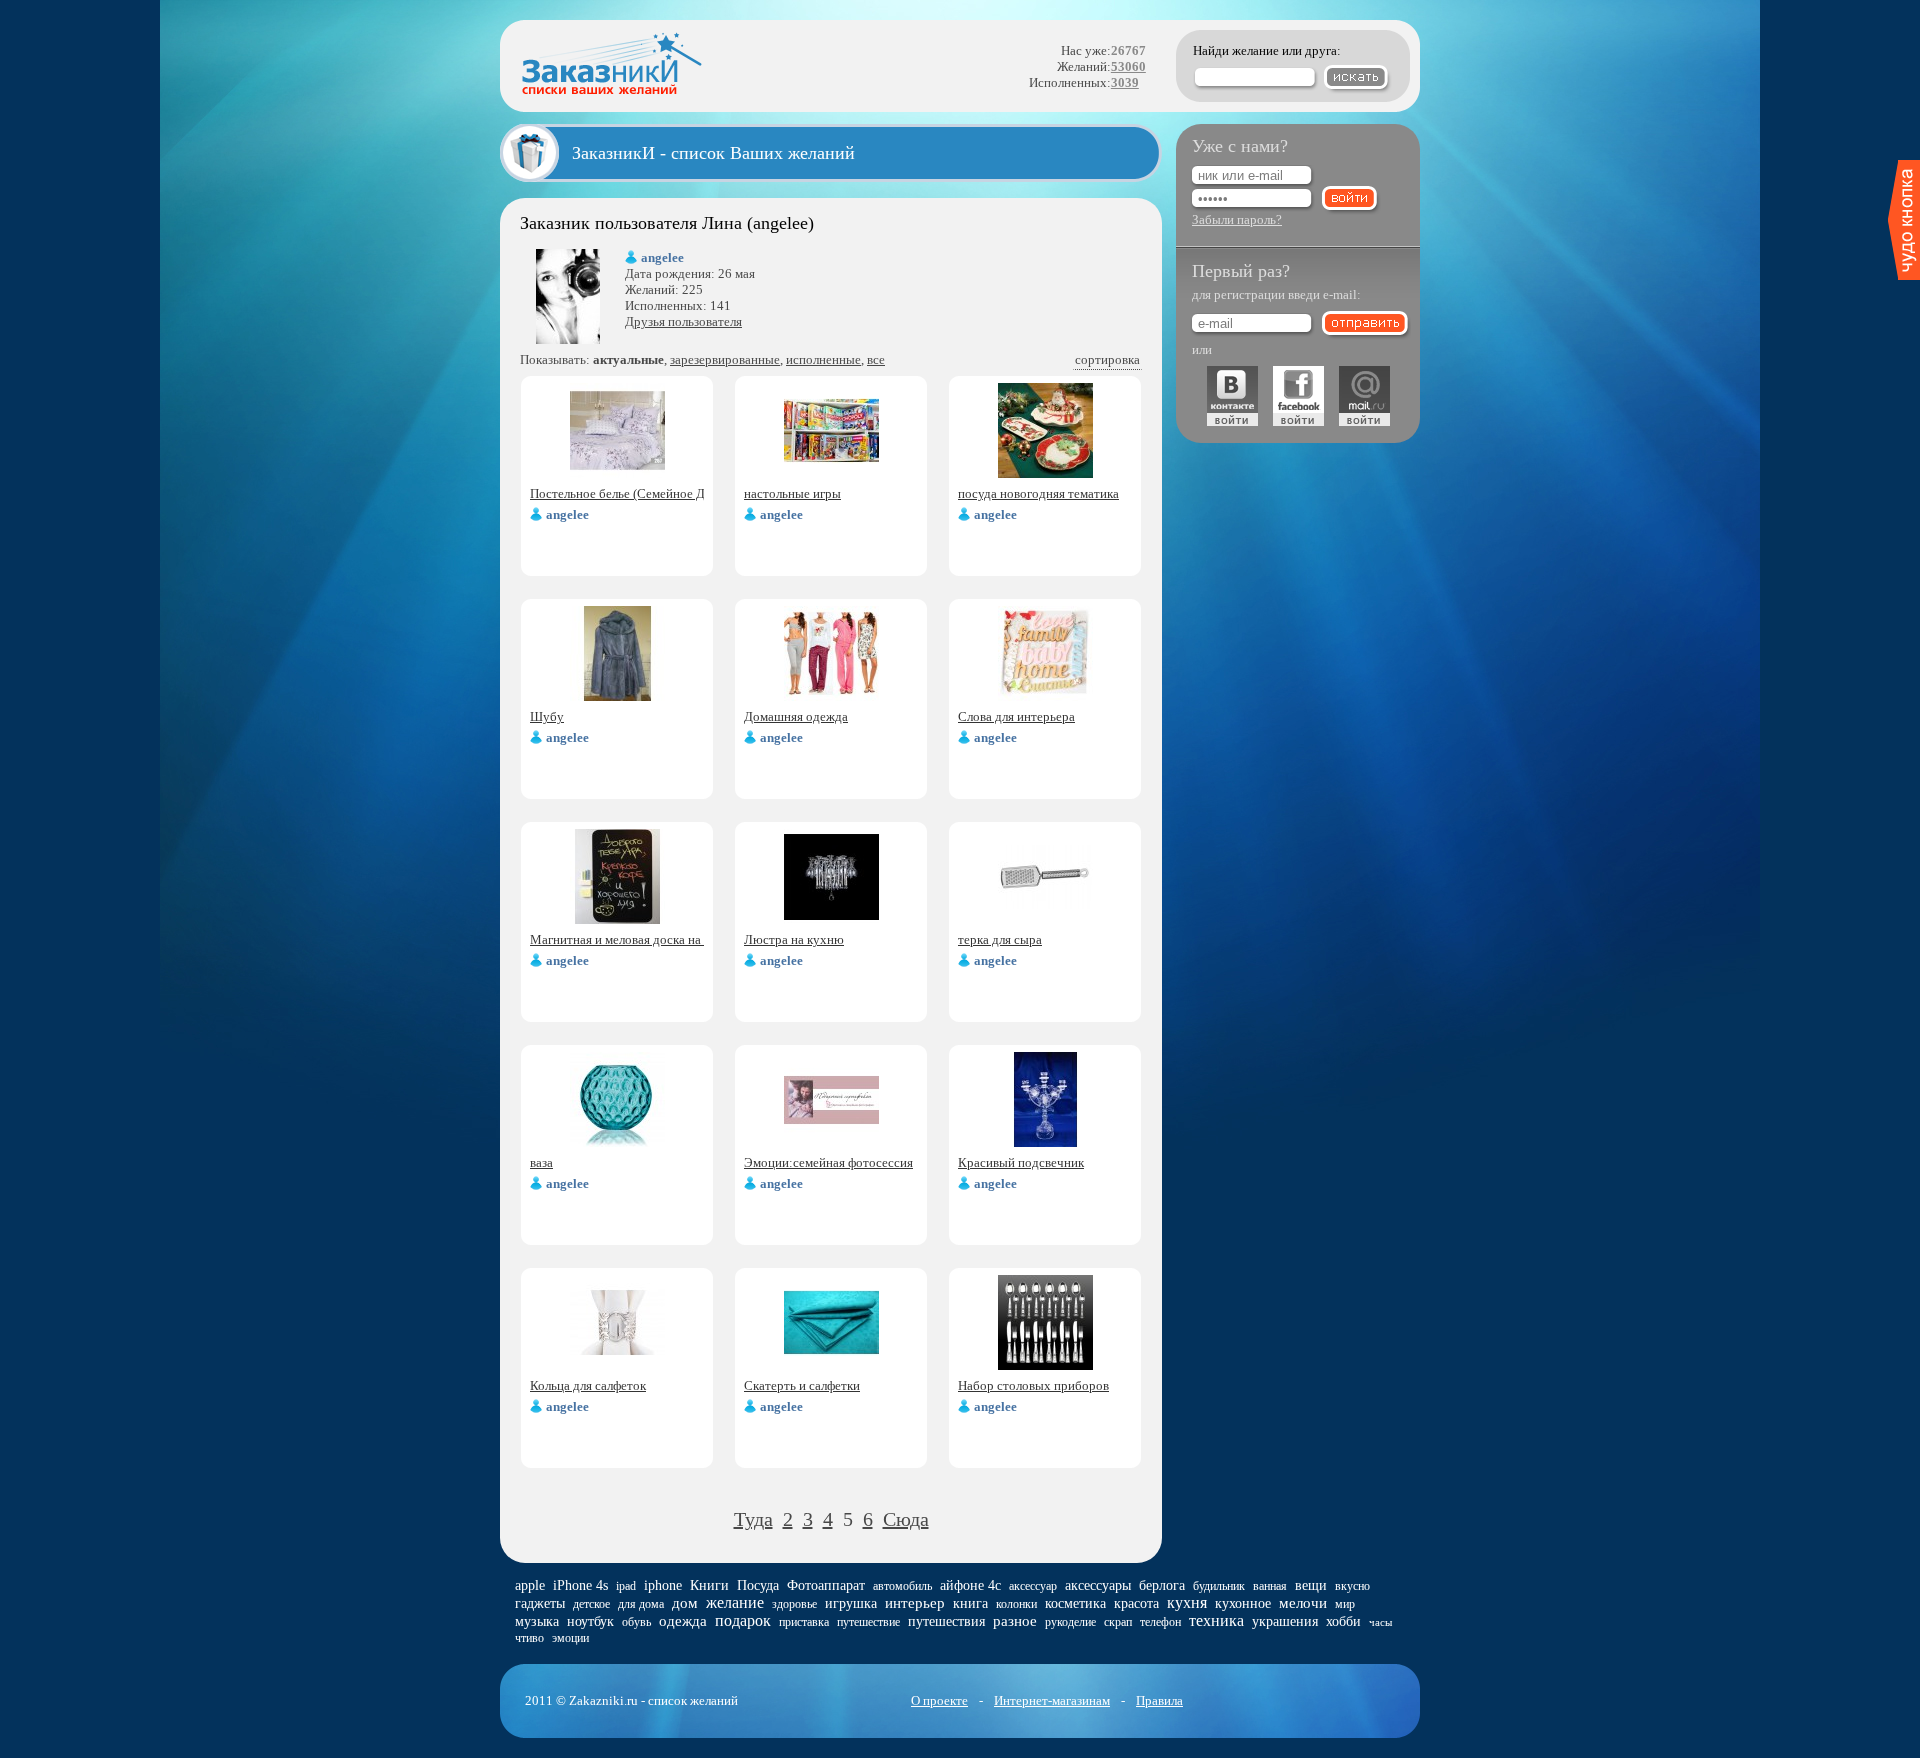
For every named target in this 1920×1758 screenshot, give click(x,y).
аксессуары (1098, 1585)
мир (1345, 1604)
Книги (709, 1585)
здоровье (794, 1604)
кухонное (1243, 1603)
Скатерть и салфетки (802, 1385)
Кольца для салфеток (588, 1385)
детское (591, 1604)
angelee (662, 257)
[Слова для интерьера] (1045, 696)
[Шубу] (617, 696)
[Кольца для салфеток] (617, 1365)
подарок (743, 1620)
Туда (753, 1519)
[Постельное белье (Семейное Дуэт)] (617, 473)
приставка (804, 1622)
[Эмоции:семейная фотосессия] (831, 1142)
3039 (1125, 82)
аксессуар (1033, 1586)
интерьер (915, 1603)
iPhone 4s (580, 1585)
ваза (541, 1162)
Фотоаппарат (826, 1585)
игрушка (851, 1603)
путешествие (868, 1622)
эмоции (570, 1638)
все (876, 359)
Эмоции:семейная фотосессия (828, 1162)
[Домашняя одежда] (831, 696)
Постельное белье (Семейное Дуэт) (629, 493)
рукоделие (1070, 1622)
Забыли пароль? (1237, 219)
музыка (537, 1621)
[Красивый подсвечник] (1045, 1142)
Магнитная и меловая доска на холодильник (653, 939)
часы (1380, 1622)
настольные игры (792, 493)
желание (735, 1602)
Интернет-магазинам (1052, 1700)
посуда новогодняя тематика (1038, 493)
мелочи (1303, 1603)
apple (530, 1585)
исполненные (823, 359)
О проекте (939, 1700)
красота (1136, 1603)
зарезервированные (725, 359)
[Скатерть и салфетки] (831, 1365)
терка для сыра (1000, 939)
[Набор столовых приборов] (1045, 1365)
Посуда (758, 1585)
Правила (1159, 1700)
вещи (1311, 1585)
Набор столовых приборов (1033, 1385)
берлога (1162, 1585)
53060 (1128, 66)
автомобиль (902, 1586)
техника (1216, 1620)
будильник (1219, 1586)
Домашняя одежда (796, 716)
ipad (626, 1586)
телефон (1160, 1622)
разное (1015, 1621)
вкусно (1352, 1586)
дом (685, 1603)
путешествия (946, 1621)
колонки (1016, 1604)
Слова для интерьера (1016, 716)
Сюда (906, 1519)
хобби (1343, 1621)
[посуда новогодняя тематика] (1045, 473)
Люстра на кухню (794, 939)
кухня (1187, 1602)
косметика (1075, 1603)
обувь (636, 1622)
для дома (641, 1604)
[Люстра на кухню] (831, 919)
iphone (663, 1585)
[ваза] (617, 1142)
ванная (1270, 1586)
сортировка (1107, 359)
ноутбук (590, 1621)
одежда (683, 1621)
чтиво (529, 1638)
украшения (1285, 1621)
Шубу (547, 716)
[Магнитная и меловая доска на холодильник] (617, 919)
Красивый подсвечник (1021, 1162)
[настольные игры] (831, 473)
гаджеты (540, 1603)
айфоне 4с (970, 1585)
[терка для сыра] (1045, 919)
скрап (1118, 1622)
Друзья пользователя (683, 321)
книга (970, 1603)
